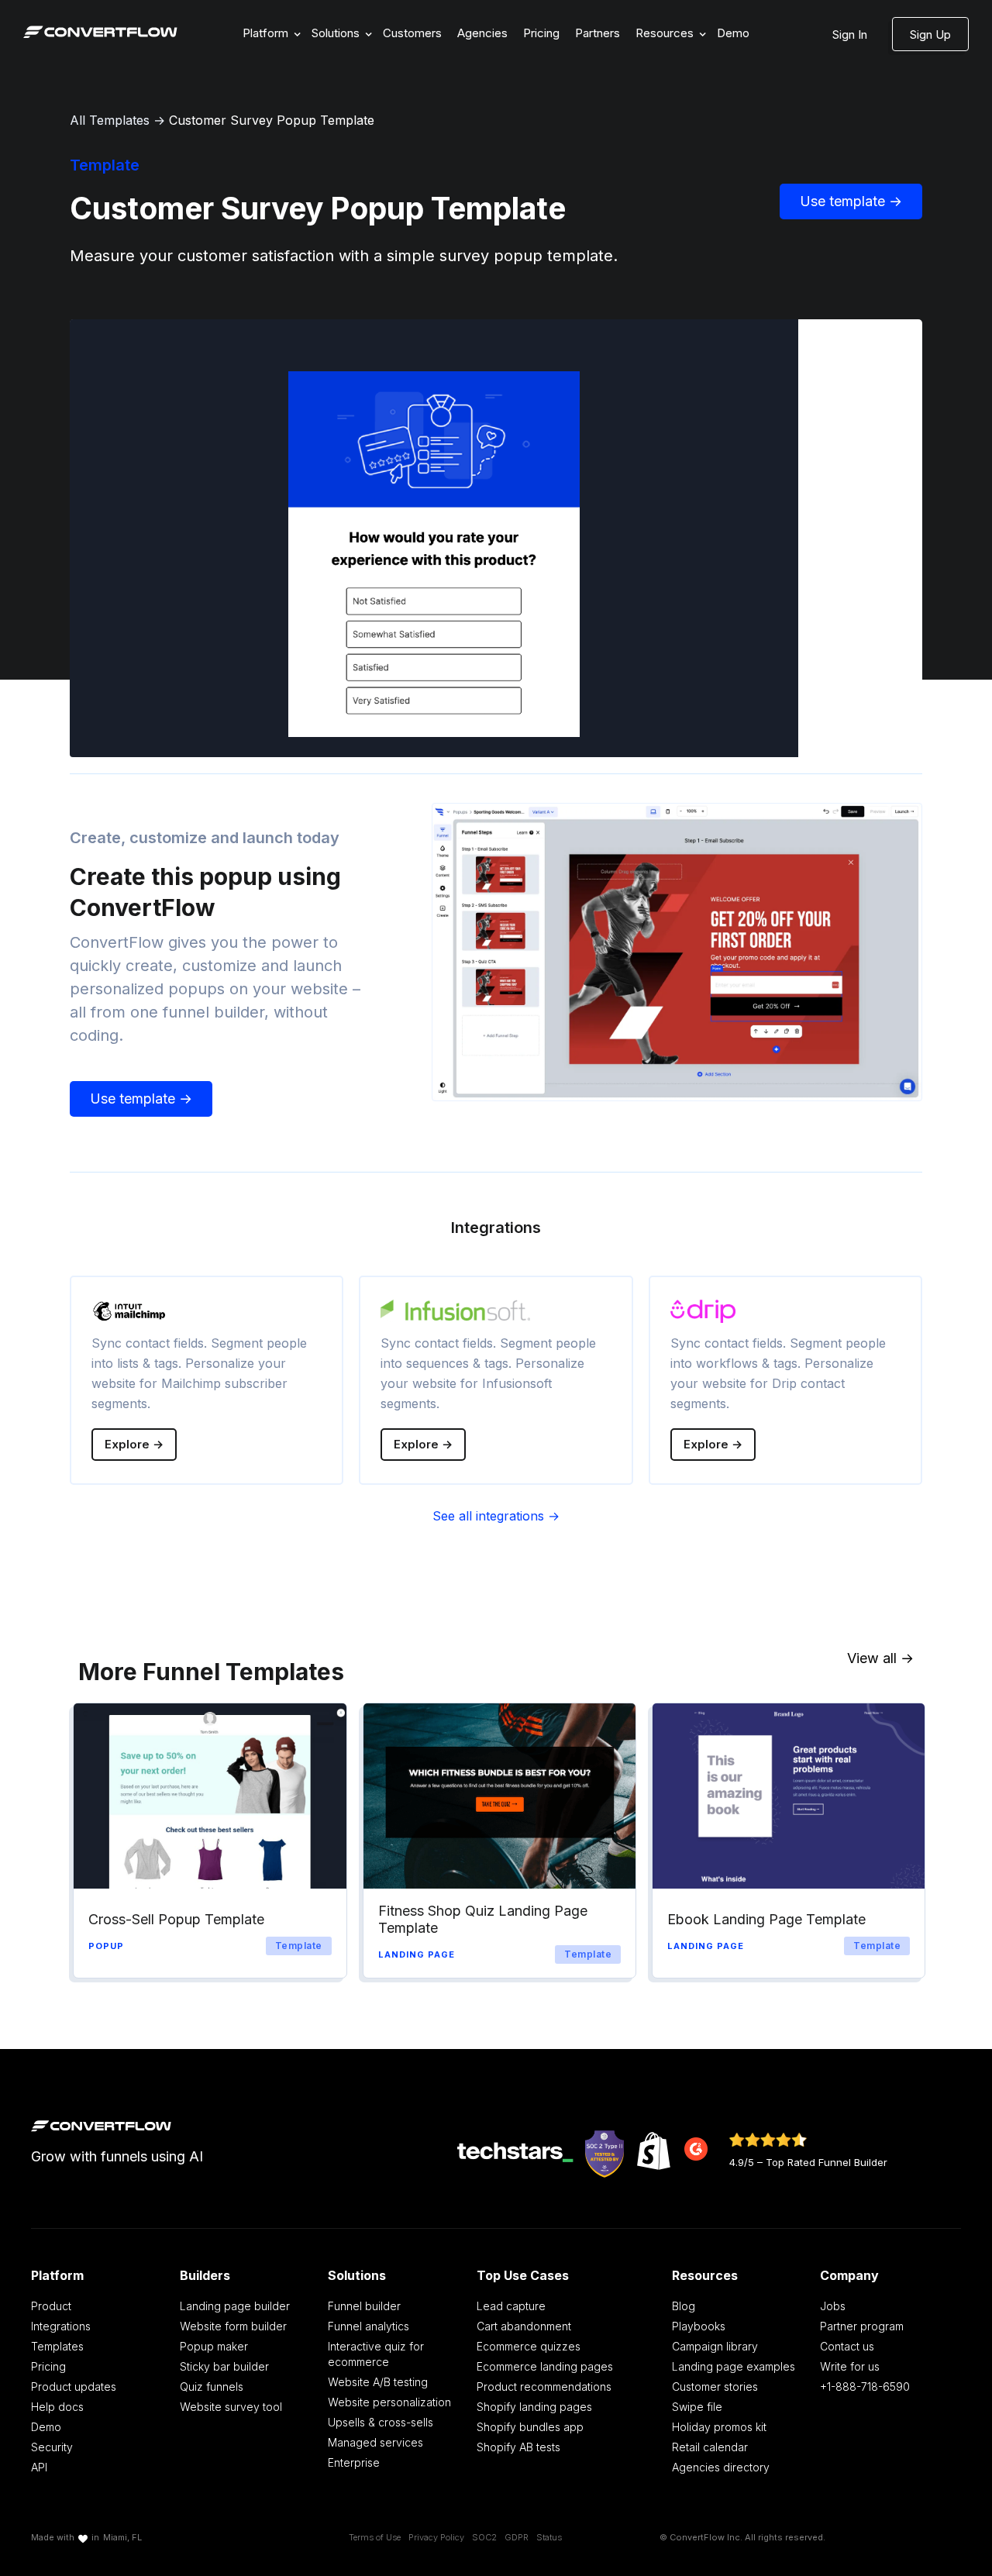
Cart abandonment (524, 2326)
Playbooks (699, 2326)
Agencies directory (721, 2467)
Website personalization (389, 2402)
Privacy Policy (436, 2537)
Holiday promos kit (719, 2427)
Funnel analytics (369, 2326)
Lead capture (511, 2306)
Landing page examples (734, 2366)
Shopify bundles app (530, 2427)
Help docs (57, 2407)
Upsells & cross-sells (381, 2422)
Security (52, 2447)
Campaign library (715, 2346)
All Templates (110, 120)
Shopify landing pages (534, 2407)
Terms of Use (375, 2537)
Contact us (847, 2346)
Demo (733, 33)
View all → (880, 1658)
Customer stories (715, 2387)
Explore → (134, 1444)
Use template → (851, 201)
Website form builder (233, 2326)
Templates (57, 2346)
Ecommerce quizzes (529, 2346)
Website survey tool (231, 2407)
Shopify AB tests (518, 2447)
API (39, 2467)
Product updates (74, 2387)
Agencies (482, 33)
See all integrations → (496, 1516)
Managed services (375, 2442)
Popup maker (214, 2346)
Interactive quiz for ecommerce (376, 2354)
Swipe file (697, 2407)
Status (549, 2537)
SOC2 (484, 2537)
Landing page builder (235, 2306)
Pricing (541, 33)
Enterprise (354, 2462)
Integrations (61, 2326)
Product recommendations (544, 2387)
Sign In (850, 34)
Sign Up (930, 34)
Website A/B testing (378, 2382)
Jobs (833, 2306)
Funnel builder (364, 2306)
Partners (598, 33)
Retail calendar (710, 2447)
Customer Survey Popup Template (272, 120)
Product (51, 2306)
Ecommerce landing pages (545, 2366)
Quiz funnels (212, 2387)
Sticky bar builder (224, 2366)
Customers (412, 33)
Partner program (862, 2326)
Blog (684, 2306)
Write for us (850, 2366)
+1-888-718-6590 (865, 2387)
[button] (269, 34)
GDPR (517, 2537)
